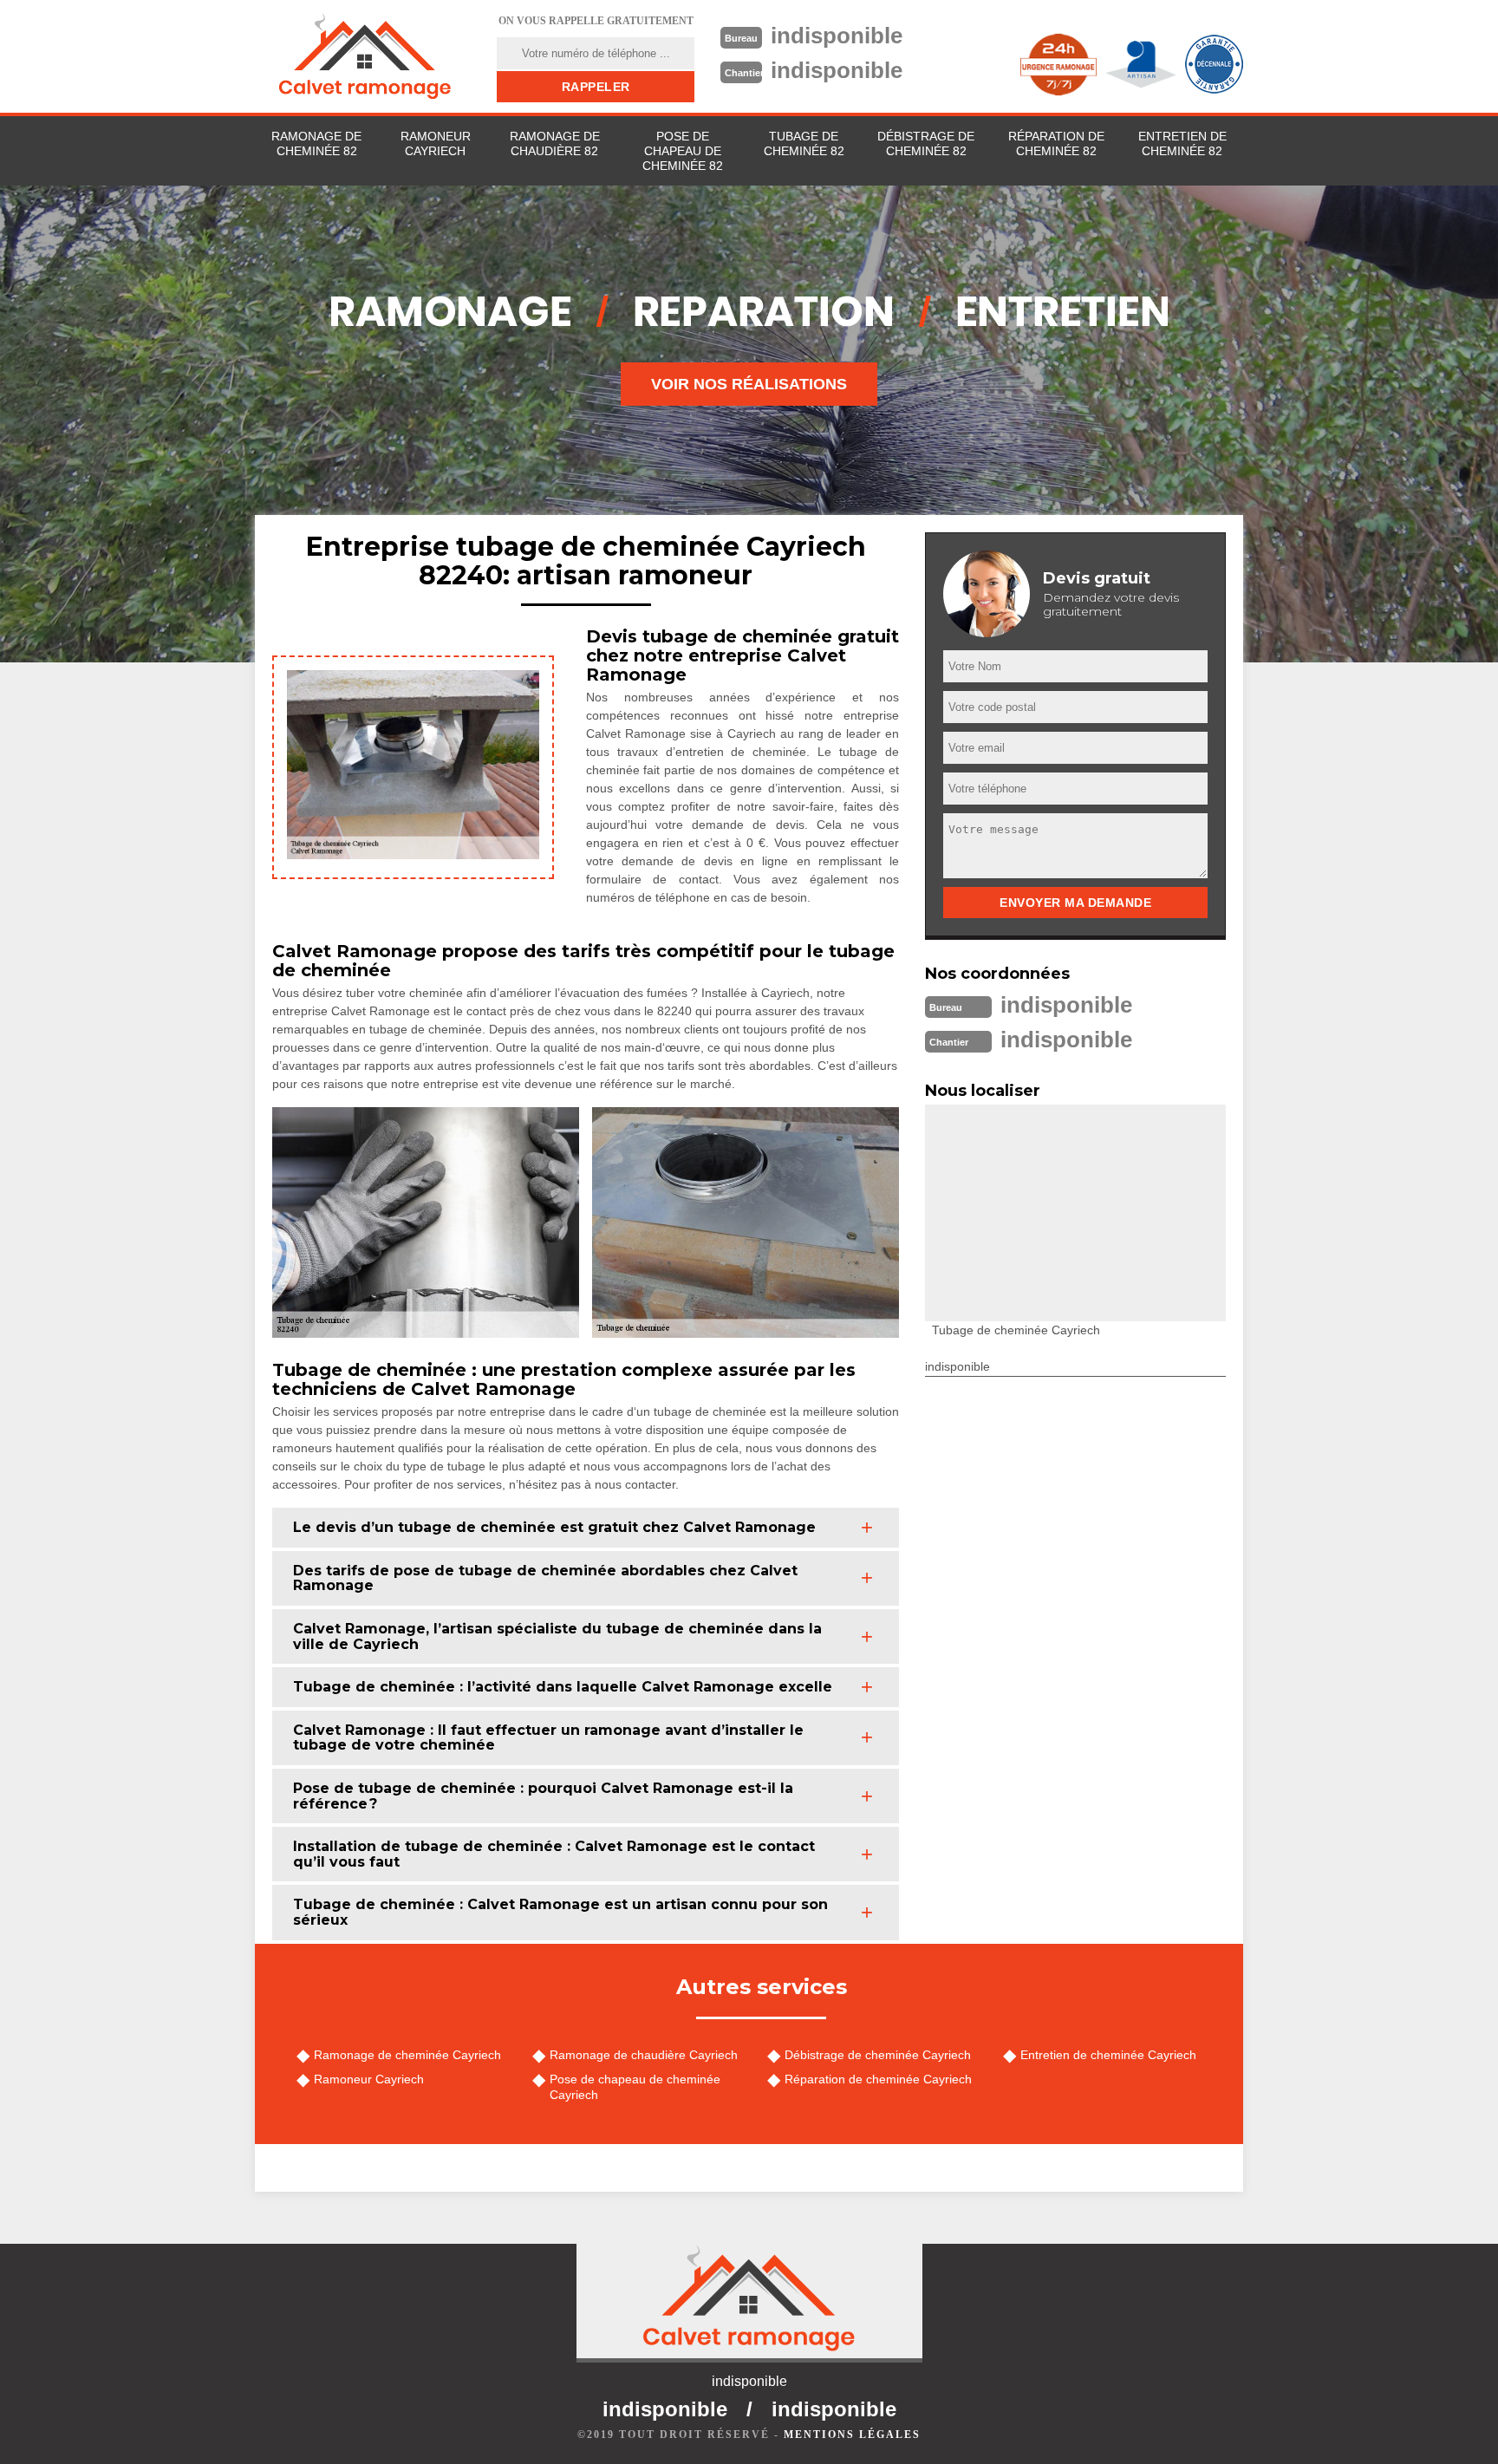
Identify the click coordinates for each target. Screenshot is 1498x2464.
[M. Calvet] (365, 56)
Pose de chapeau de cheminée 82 (683, 151)
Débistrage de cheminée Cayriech (878, 2055)
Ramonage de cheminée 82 (316, 143)
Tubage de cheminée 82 (804, 143)
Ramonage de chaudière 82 (555, 143)
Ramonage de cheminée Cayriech (407, 2055)
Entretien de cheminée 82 (1182, 143)
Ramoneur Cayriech (436, 143)
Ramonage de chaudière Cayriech (644, 2055)
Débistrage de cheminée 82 (926, 143)
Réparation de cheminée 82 (1056, 143)
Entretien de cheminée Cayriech (1108, 2055)
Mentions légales (852, 2435)
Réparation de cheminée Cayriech (878, 2079)
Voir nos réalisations (749, 384)
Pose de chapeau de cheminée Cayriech (635, 2087)
